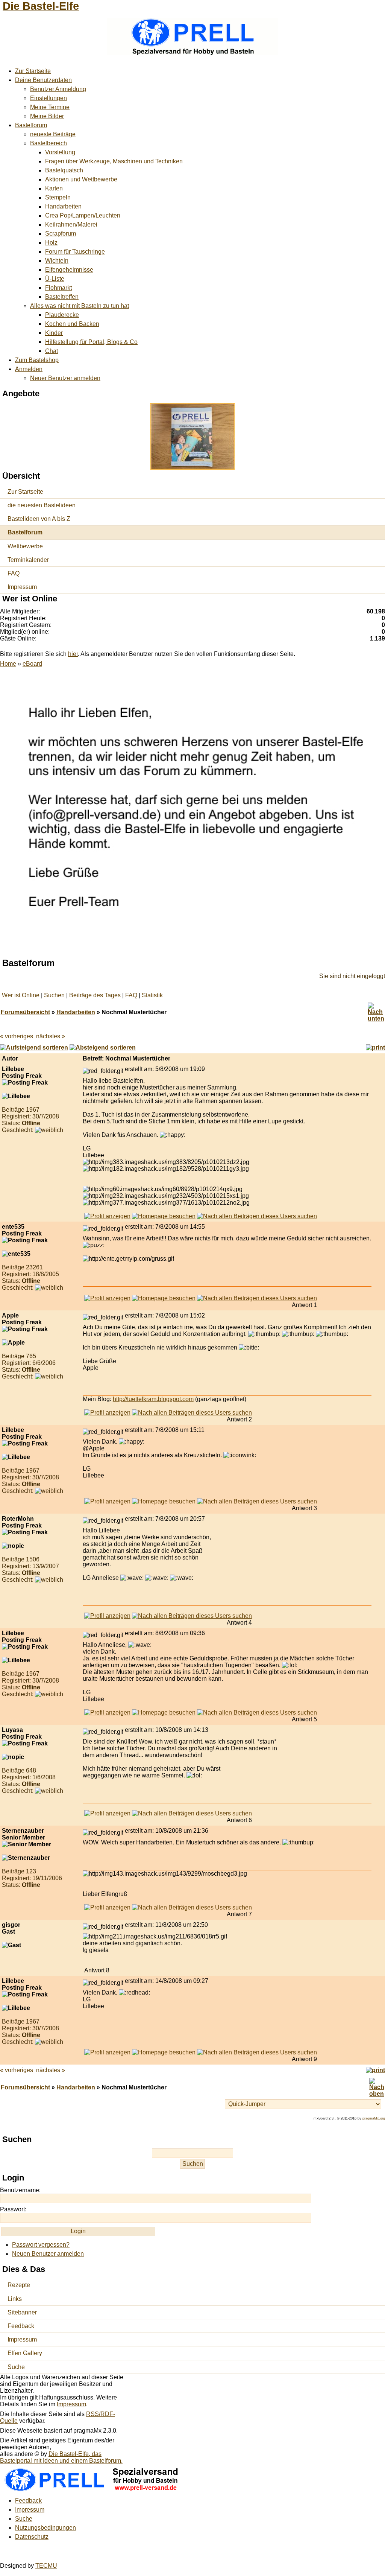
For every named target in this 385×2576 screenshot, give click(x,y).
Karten (54, 188)
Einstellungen (49, 98)
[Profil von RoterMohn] (107, 1616)
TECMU (46, 2566)
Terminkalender (28, 560)
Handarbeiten (63, 206)
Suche (16, 2367)
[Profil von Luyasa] (107, 1813)
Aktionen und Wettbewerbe (81, 179)
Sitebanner (22, 2312)
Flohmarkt (58, 288)
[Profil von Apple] (107, 1413)
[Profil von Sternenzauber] (107, 1907)
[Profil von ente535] (107, 1298)
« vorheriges (17, 1036)
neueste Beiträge (53, 134)
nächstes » (51, 1036)
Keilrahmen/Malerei (71, 224)
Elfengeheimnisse (69, 270)
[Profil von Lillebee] (107, 1216)
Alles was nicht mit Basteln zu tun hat (80, 306)
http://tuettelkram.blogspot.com (153, 1399)
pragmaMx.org (374, 2118)
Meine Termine (50, 107)
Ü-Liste (55, 279)
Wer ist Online (21, 995)
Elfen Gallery (25, 2353)
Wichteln (57, 261)
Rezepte (19, 2285)
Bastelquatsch (64, 170)
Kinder (54, 333)
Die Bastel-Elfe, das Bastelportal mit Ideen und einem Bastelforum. (61, 2457)
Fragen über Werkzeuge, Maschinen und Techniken (114, 161)
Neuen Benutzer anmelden (48, 2254)
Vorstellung (60, 152)
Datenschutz (32, 2537)
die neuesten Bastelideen (42, 505)
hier (73, 654)
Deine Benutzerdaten (43, 80)
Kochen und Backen (72, 324)
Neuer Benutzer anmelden (65, 378)
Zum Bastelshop (37, 360)
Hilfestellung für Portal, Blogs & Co (91, 342)
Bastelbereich (49, 143)
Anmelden (29, 369)
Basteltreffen (62, 297)
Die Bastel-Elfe (41, 6)
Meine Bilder (47, 116)
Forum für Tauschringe (75, 252)
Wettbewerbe (25, 546)
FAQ (14, 573)
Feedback (21, 2326)
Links (15, 2299)
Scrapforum (61, 234)
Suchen (54, 995)
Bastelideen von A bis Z (39, 519)
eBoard (32, 664)
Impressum (22, 587)
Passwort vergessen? (41, 2245)
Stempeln (58, 197)
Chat (52, 351)
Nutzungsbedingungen (45, 2528)
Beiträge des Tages (95, 995)
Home (8, 664)
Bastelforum (31, 125)
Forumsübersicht (25, 1012)
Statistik (152, 995)
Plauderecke (62, 315)
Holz (51, 243)
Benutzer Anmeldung (58, 89)
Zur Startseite (33, 71)
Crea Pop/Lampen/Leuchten (83, 215)
